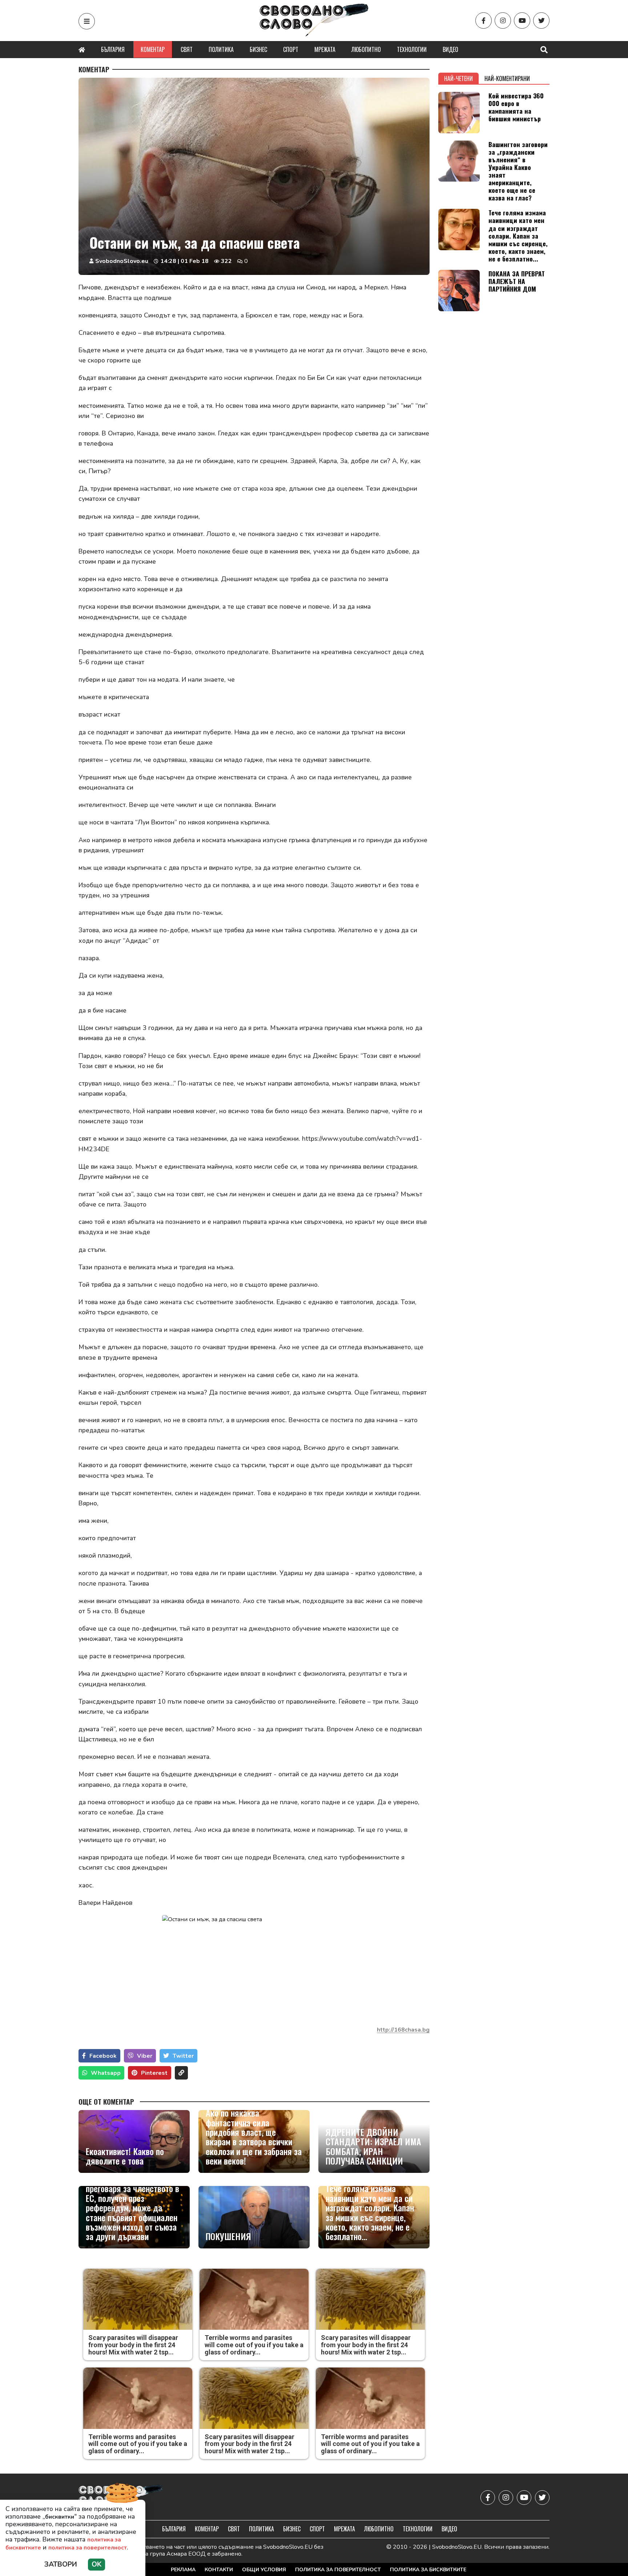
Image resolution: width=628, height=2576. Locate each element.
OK (96, 2564)
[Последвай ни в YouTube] (522, 21)
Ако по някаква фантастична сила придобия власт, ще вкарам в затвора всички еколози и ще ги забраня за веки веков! (254, 2137)
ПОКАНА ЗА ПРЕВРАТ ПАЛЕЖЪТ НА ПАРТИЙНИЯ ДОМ (517, 281)
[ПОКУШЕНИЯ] (254, 2217)
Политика (221, 49)
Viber (145, 2056)
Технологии (412, 49)
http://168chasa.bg (403, 2030)
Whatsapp (106, 2073)
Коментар (153, 49)
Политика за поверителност (338, 2570)
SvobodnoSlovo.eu (122, 261)
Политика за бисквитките (428, 2570)
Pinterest (154, 2073)
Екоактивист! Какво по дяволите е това (125, 2156)
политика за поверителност (88, 2548)
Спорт (291, 49)
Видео (450, 49)
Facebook (103, 2056)
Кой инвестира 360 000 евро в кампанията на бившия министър (516, 107)
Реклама (183, 2570)
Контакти (219, 2570)
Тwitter (183, 2056)
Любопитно (366, 49)
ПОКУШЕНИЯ (228, 2236)
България (113, 49)
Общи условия (264, 2570)
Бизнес (258, 49)
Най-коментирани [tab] (507, 78)
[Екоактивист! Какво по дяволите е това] (134, 2141)
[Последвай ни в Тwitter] (541, 21)
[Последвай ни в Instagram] (503, 21)
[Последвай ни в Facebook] (484, 21)
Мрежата (325, 49)
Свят (187, 49)
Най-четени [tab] (458, 78)
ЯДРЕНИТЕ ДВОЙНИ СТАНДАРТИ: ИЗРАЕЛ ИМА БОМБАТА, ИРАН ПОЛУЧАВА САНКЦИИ (373, 2146)
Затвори (61, 2564)
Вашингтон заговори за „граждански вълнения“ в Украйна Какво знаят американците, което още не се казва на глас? (518, 171)
